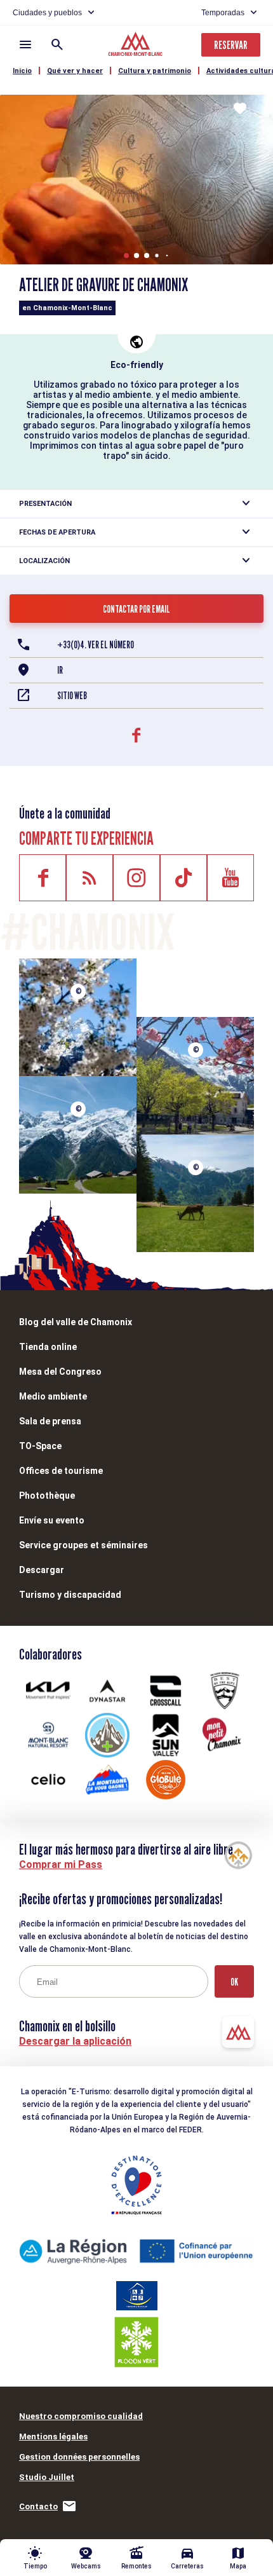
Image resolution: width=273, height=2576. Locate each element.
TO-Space (40, 1446)
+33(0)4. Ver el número (96, 645)
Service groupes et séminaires (83, 1545)
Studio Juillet (47, 2477)
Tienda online (48, 1347)
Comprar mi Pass (61, 1864)
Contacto (38, 2506)
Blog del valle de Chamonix (76, 1322)
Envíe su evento (52, 1520)
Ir (60, 670)
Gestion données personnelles (79, 2457)
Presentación (45, 504)
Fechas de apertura (57, 532)
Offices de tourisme (61, 1471)
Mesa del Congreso (60, 1372)
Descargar (42, 1570)
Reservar (231, 45)
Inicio (22, 71)
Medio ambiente (53, 1396)
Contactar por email (136, 609)
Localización (44, 561)
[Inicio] (137, 46)
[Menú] (25, 44)
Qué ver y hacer (75, 71)
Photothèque (47, 1496)
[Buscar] (57, 44)
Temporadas (223, 13)
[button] (126, 256)
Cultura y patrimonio (155, 71)
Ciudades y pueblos (47, 13)
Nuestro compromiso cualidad (81, 2416)
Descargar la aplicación (75, 2041)
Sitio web (72, 696)
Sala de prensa (50, 1421)
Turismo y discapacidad (70, 1595)
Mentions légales (53, 2436)
